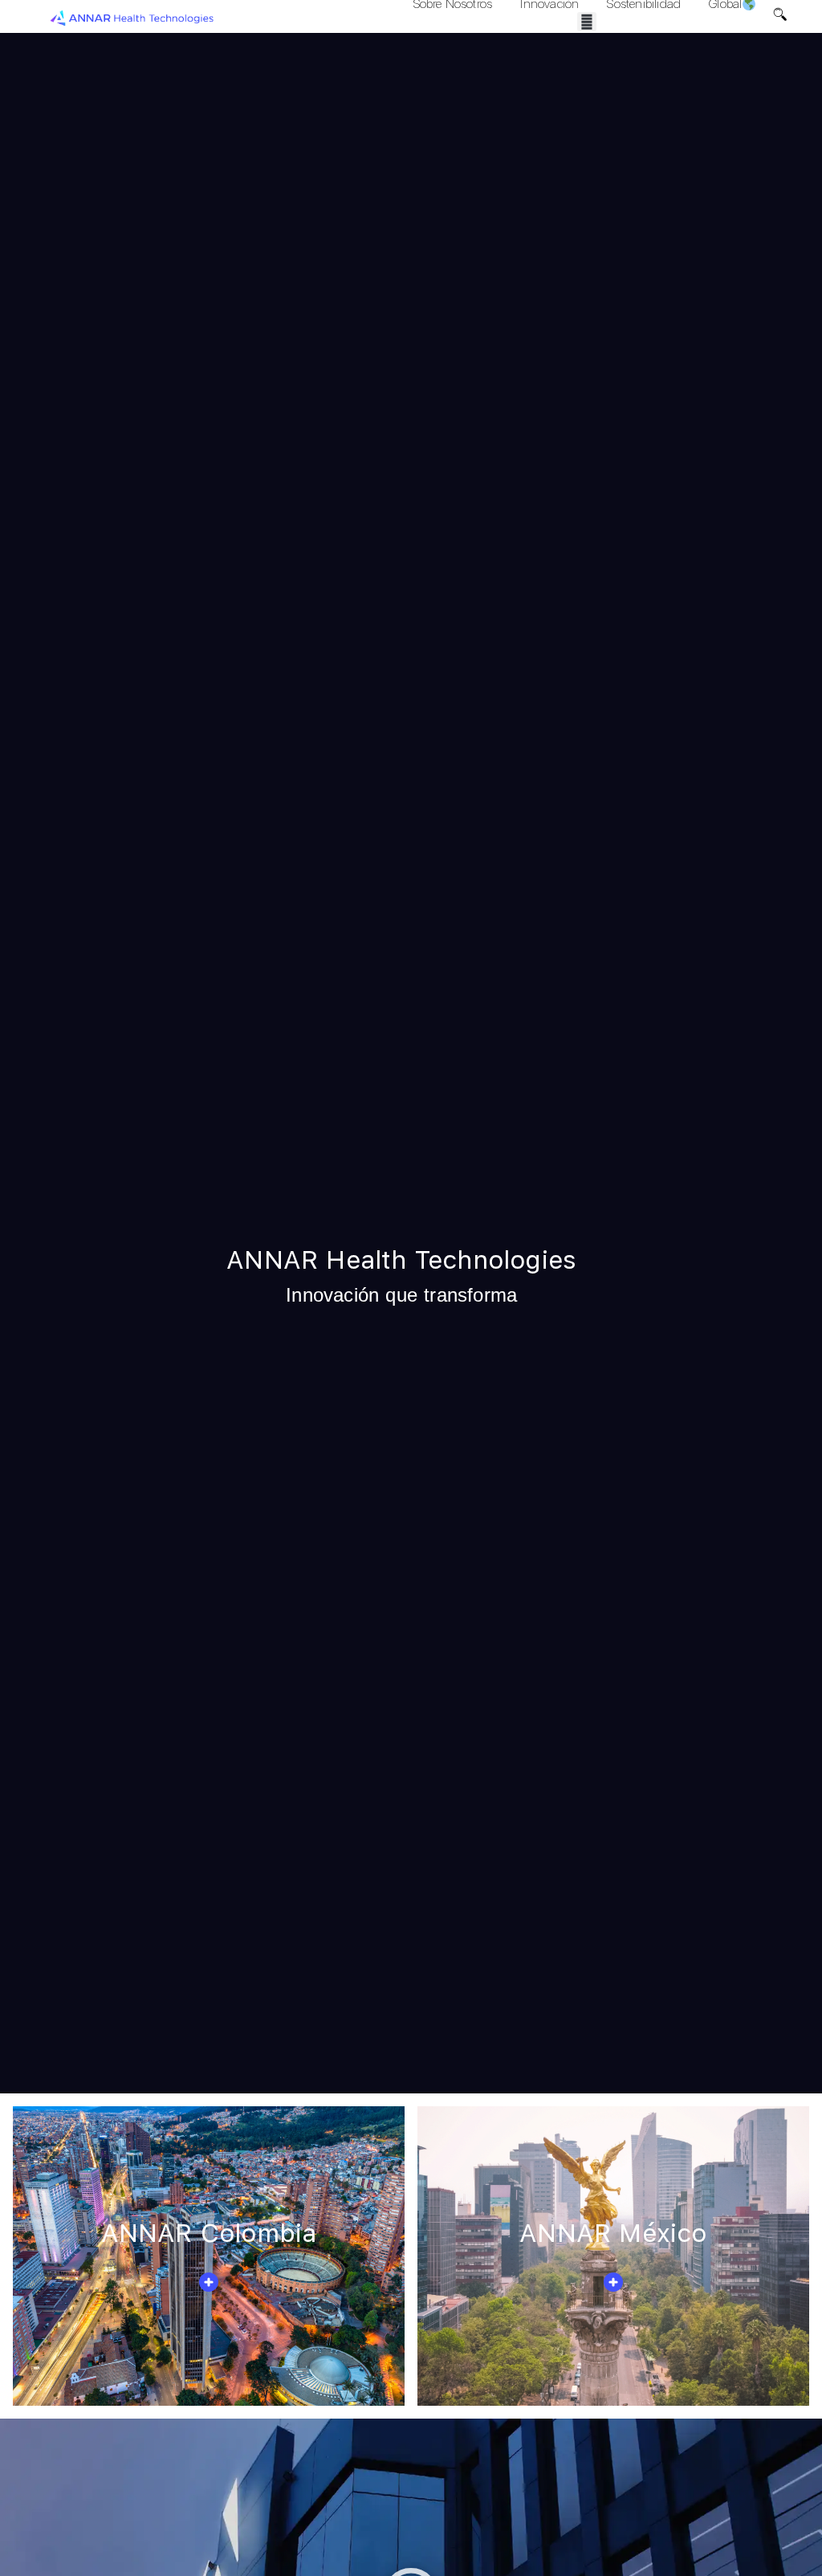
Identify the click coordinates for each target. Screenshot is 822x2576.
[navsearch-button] (780, 16)
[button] (587, 22)
